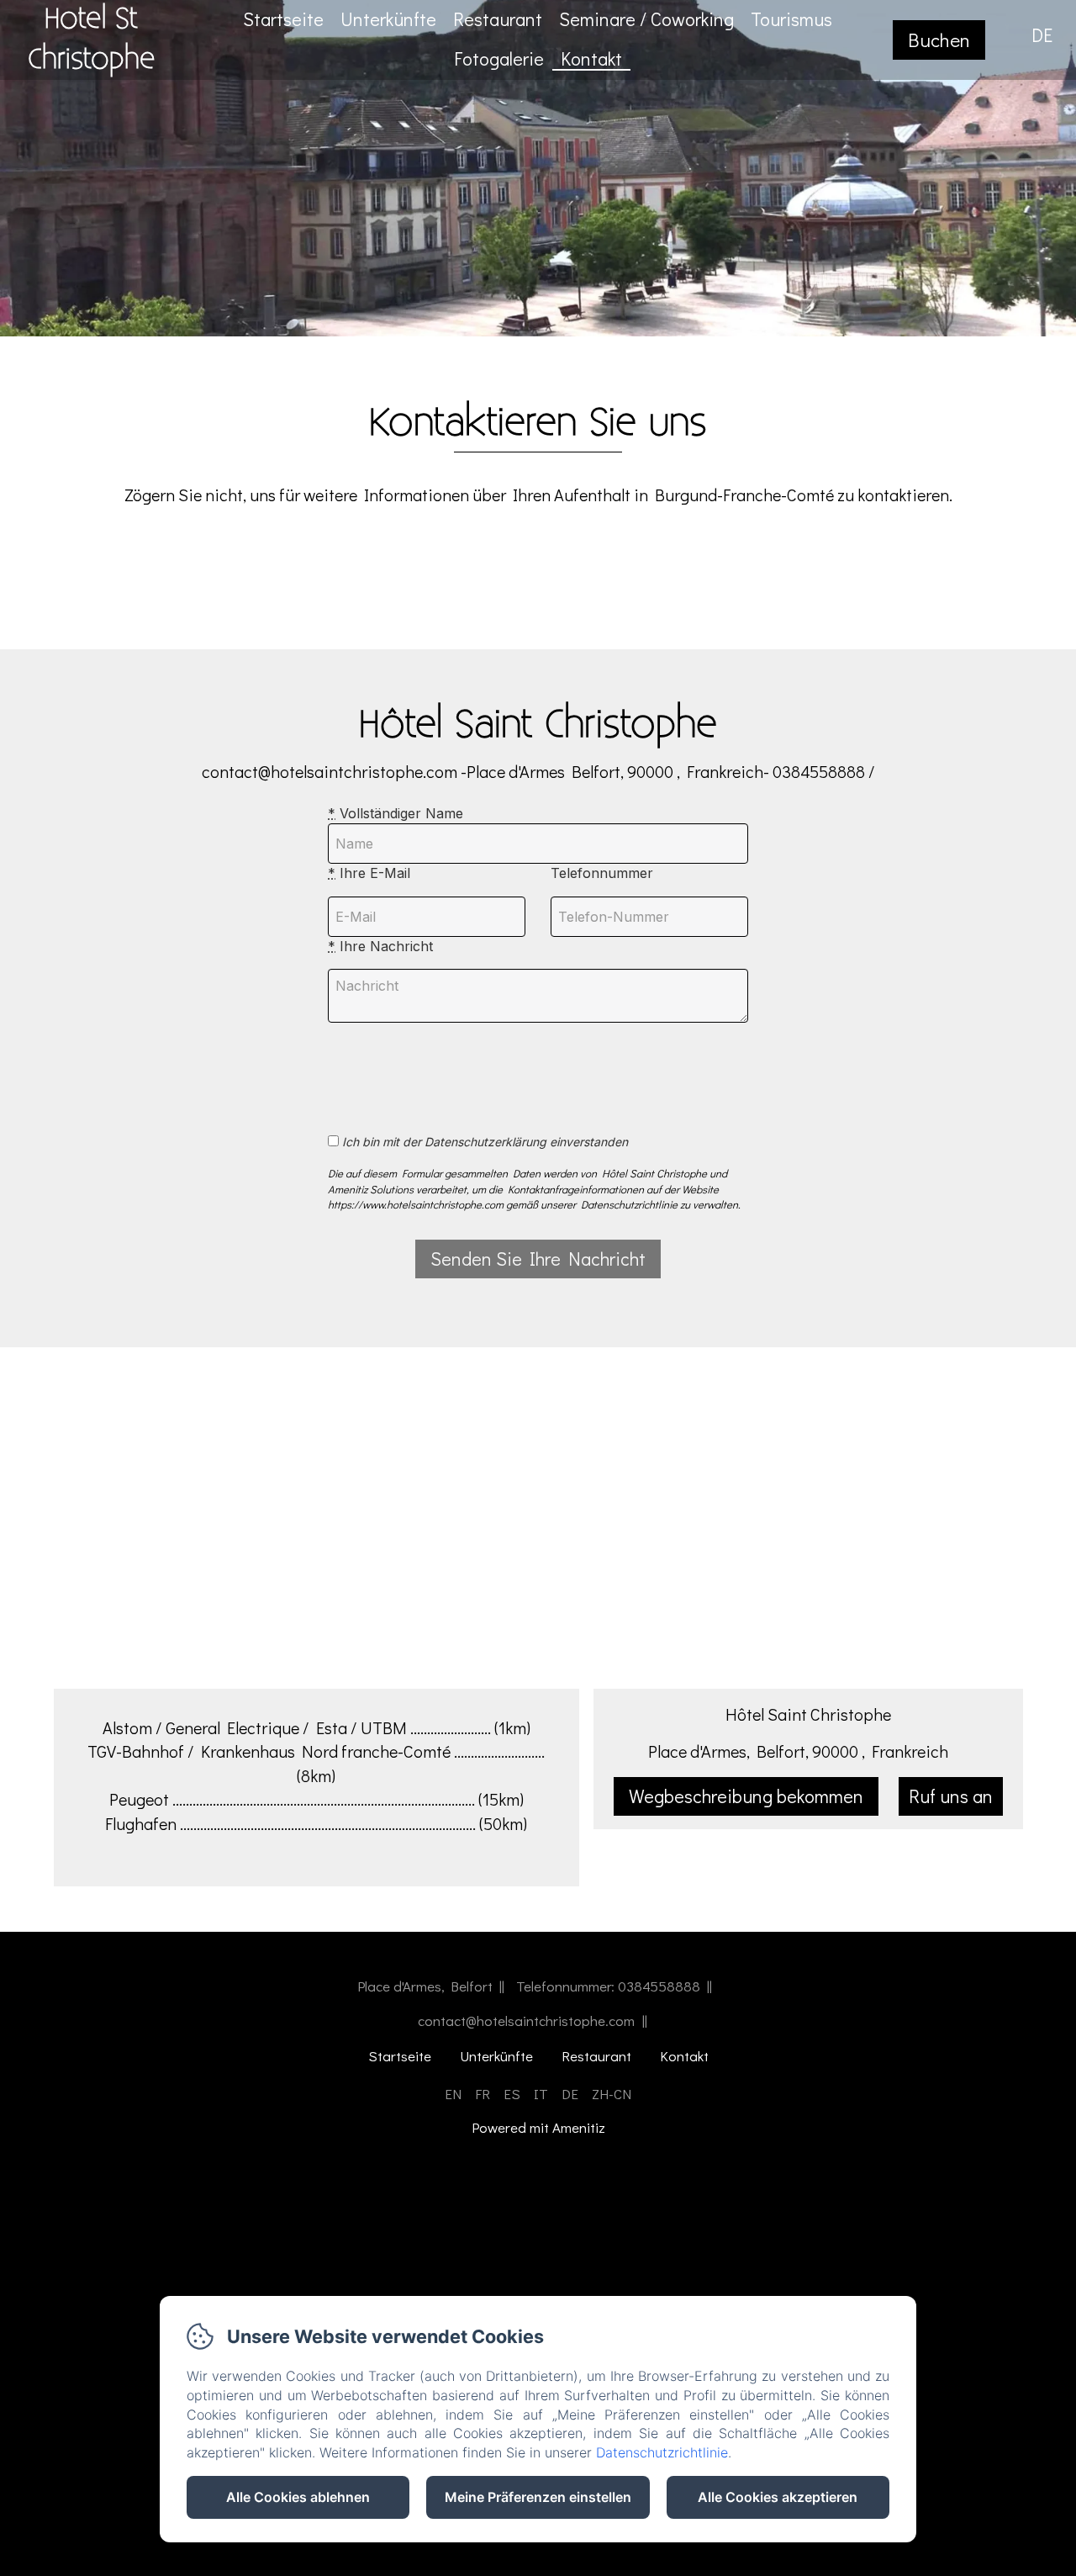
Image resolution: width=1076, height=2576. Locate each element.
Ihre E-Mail (369, 873)
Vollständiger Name (396, 813)
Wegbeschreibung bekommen (746, 1796)
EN (453, 2094)
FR (483, 2094)
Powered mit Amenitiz (538, 2128)
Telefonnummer (602, 873)
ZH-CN (612, 2094)
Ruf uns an (951, 1796)
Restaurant (498, 19)
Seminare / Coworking (646, 19)
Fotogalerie (499, 58)
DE (570, 2094)
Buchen (939, 40)
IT (541, 2094)
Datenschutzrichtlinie (662, 2452)
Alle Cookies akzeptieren (778, 2497)
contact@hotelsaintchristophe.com (526, 2021)
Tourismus (791, 19)
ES (512, 2094)
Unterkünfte (388, 19)
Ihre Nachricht (380, 946)
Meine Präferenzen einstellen (538, 2497)
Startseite (283, 19)
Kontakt (591, 58)
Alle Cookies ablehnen (298, 2497)
